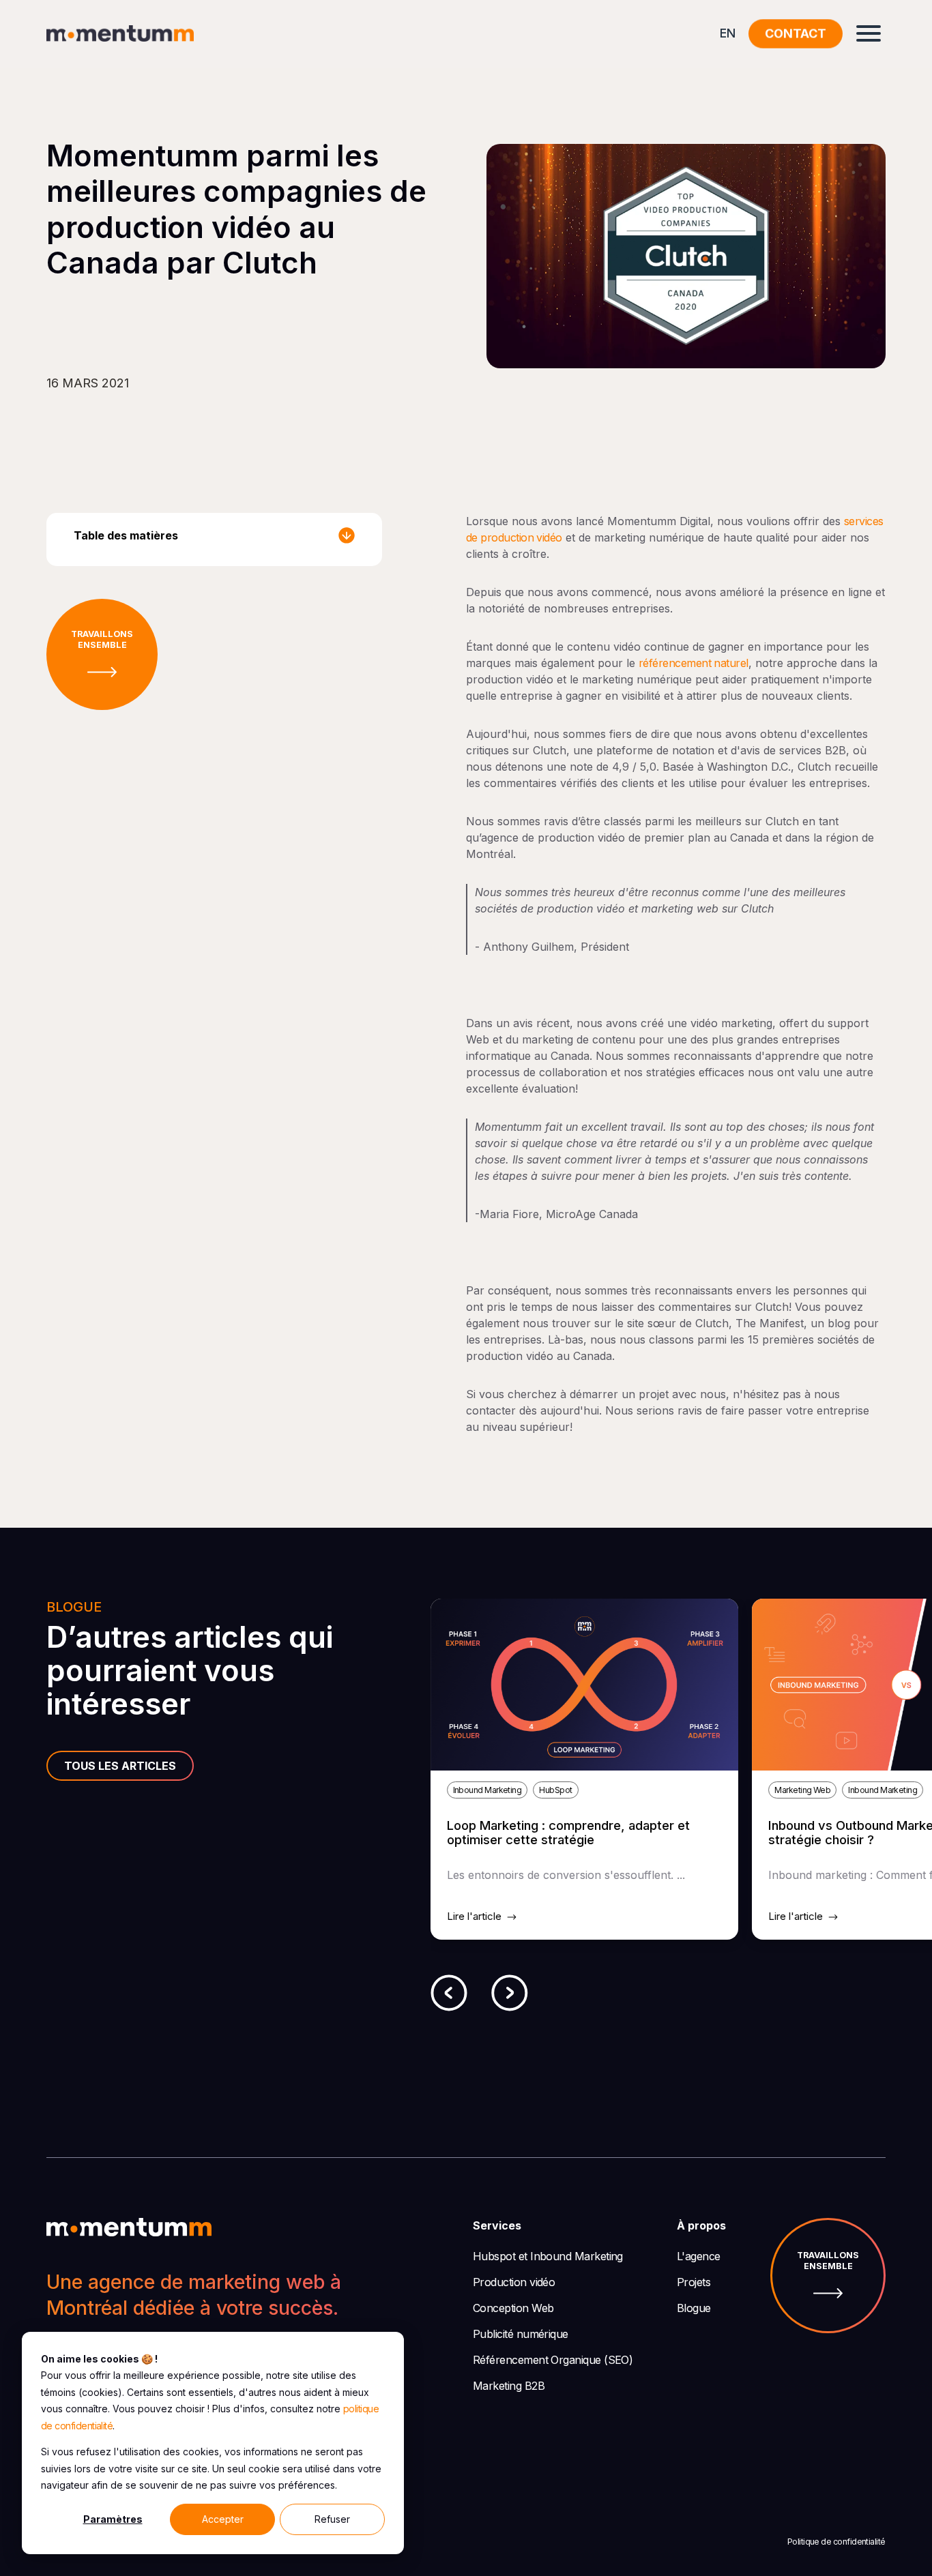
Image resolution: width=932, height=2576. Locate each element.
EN (727, 33)
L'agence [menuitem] (699, 2256)
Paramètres (113, 2519)
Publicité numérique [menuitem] (521, 2334)
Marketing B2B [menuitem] (509, 2386)
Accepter (223, 2519)
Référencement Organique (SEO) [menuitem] (553, 2360)
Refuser (332, 2519)
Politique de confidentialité (836, 2542)
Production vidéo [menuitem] (514, 2282)
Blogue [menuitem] (694, 2308)
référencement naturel (694, 663)
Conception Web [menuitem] (513, 2308)
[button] (449, 1995)
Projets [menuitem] (694, 2282)
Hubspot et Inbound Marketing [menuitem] (548, 2256)
